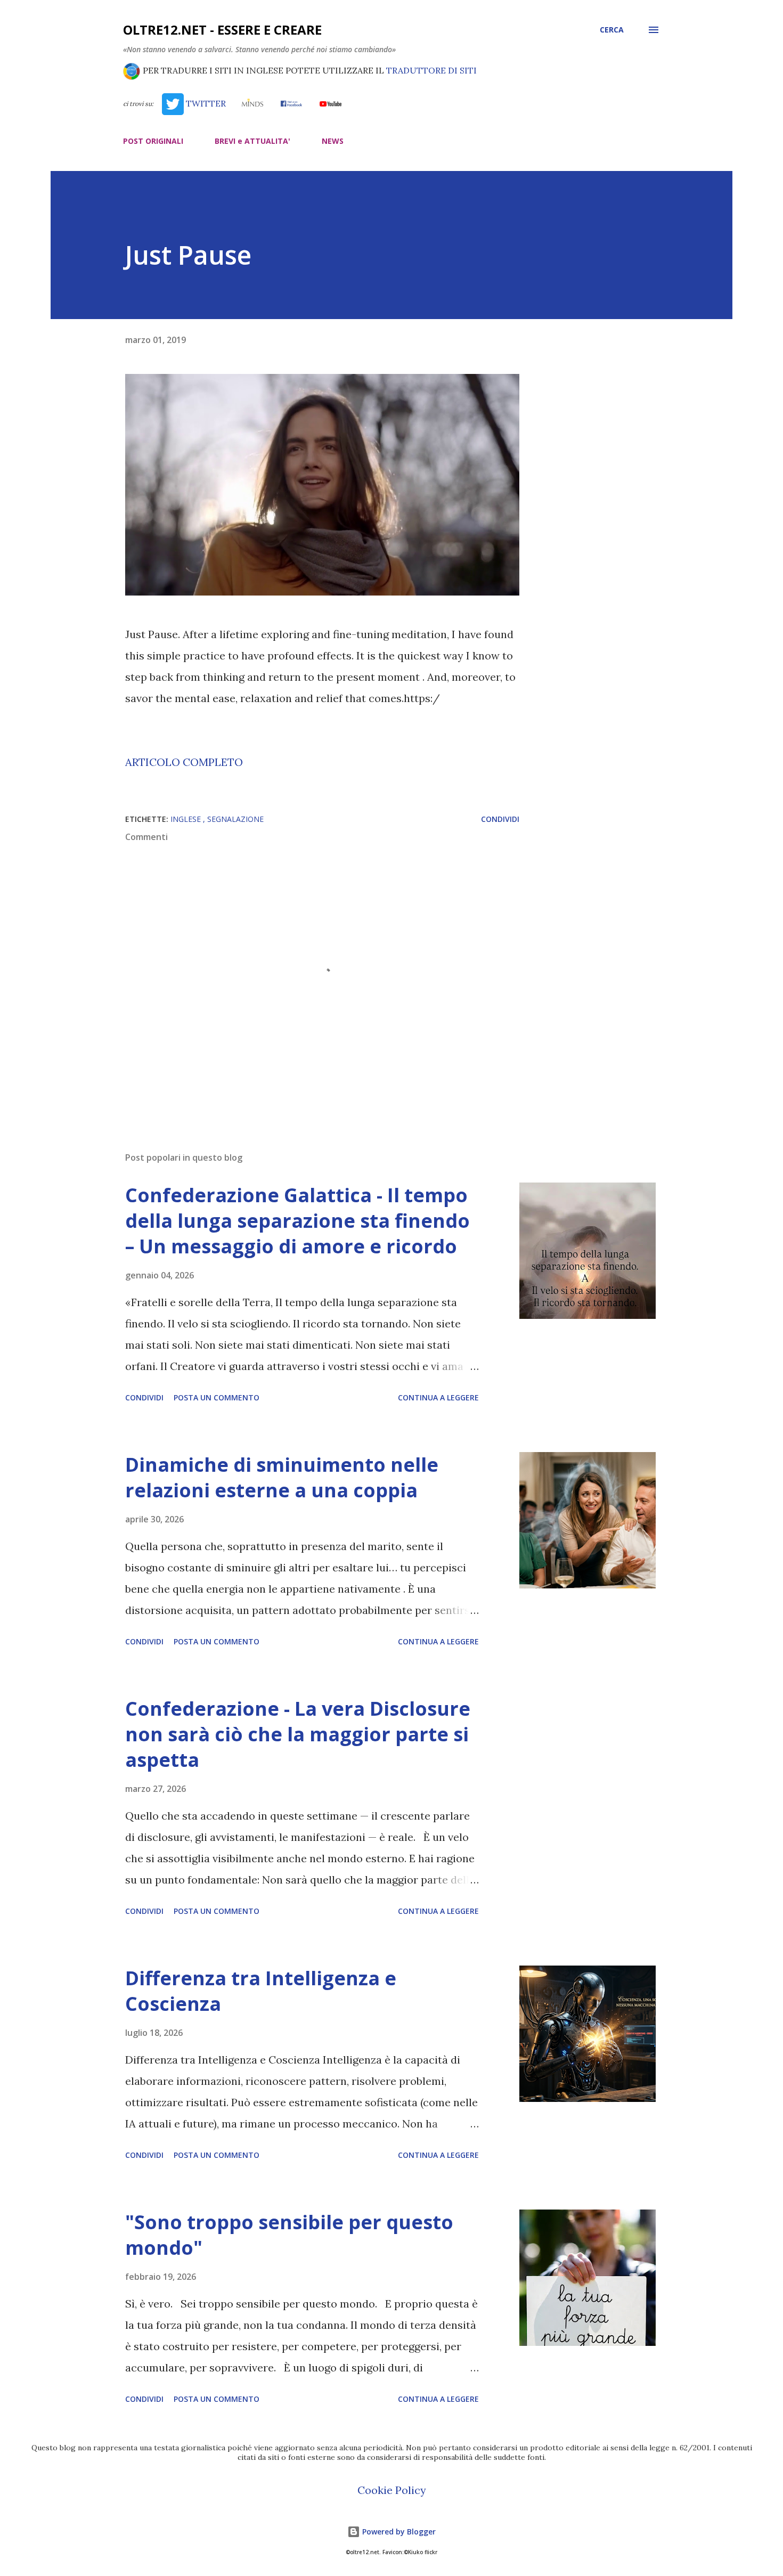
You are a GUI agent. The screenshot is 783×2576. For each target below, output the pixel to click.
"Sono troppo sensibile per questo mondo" (289, 2235)
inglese (187, 819)
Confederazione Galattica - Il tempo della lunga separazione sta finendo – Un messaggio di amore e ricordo (297, 1221)
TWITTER (205, 103)
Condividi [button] (500, 819)
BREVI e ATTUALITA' (252, 141)
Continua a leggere (438, 1397)
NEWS (333, 141)
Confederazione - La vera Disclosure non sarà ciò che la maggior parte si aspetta (298, 1734)
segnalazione (235, 819)
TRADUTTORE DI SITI (431, 70)
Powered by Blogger (398, 2532)
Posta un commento (217, 1397)
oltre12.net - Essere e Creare (222, 30)
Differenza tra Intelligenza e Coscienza (261, 1991)
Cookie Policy (392, 2490)
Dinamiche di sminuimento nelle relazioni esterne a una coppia (282, 1477)
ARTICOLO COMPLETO (184, 762)
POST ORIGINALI (153, 141)
